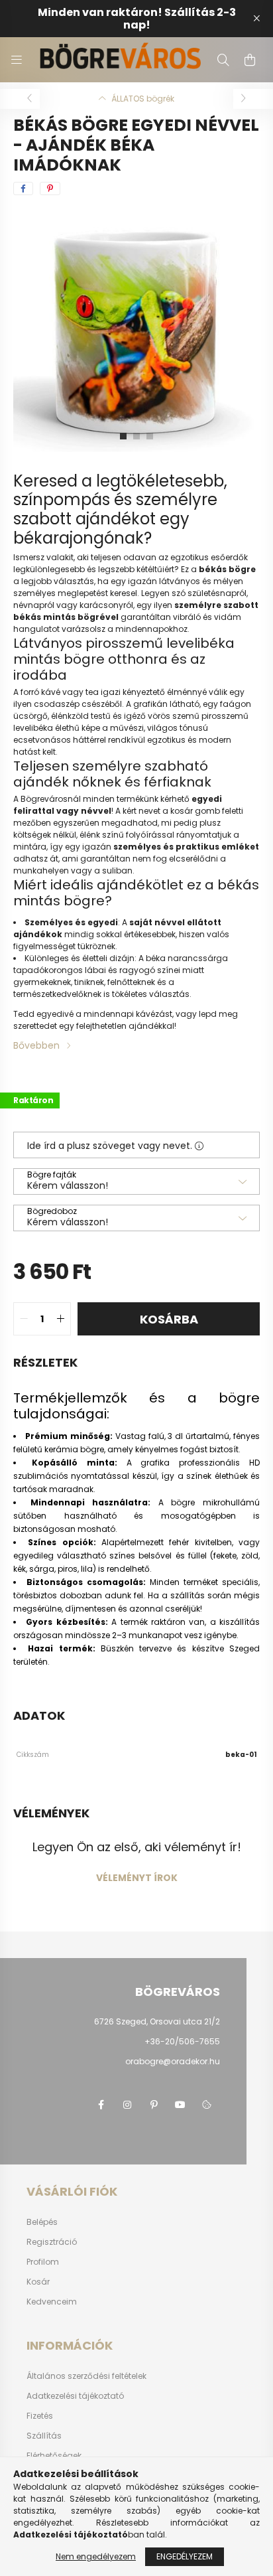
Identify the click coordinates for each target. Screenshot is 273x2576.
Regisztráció (52, 2242)
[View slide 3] (150, 436)
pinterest (154, 2105)
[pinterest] (50, 189)
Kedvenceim (52, 2302)
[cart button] (250, 60)
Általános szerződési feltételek (86, 2376)
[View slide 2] (136, 436)
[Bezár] (256, 19)
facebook (101, 2105)
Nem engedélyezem (96, 2556)
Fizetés (40, 2416)
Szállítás (44, 2436)
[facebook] (23, 189)
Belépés (42, 2222)
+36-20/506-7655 (182, 2041)
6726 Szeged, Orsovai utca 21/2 (157, 2021)
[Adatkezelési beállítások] (207, 2105)
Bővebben (36, 1045)
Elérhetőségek (54, 2456)
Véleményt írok (137, 1878)
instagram (127, 2105)
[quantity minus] (24, 1319)
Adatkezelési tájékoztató (75, 2396)
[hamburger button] (17, 60)
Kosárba (169, 1319)
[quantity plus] (60, 1319)
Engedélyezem (185, 2556)
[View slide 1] (123, 436)
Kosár (38, 2282)
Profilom (43, 2262)
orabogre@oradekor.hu (173, 2061)
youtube (180, 2105)
